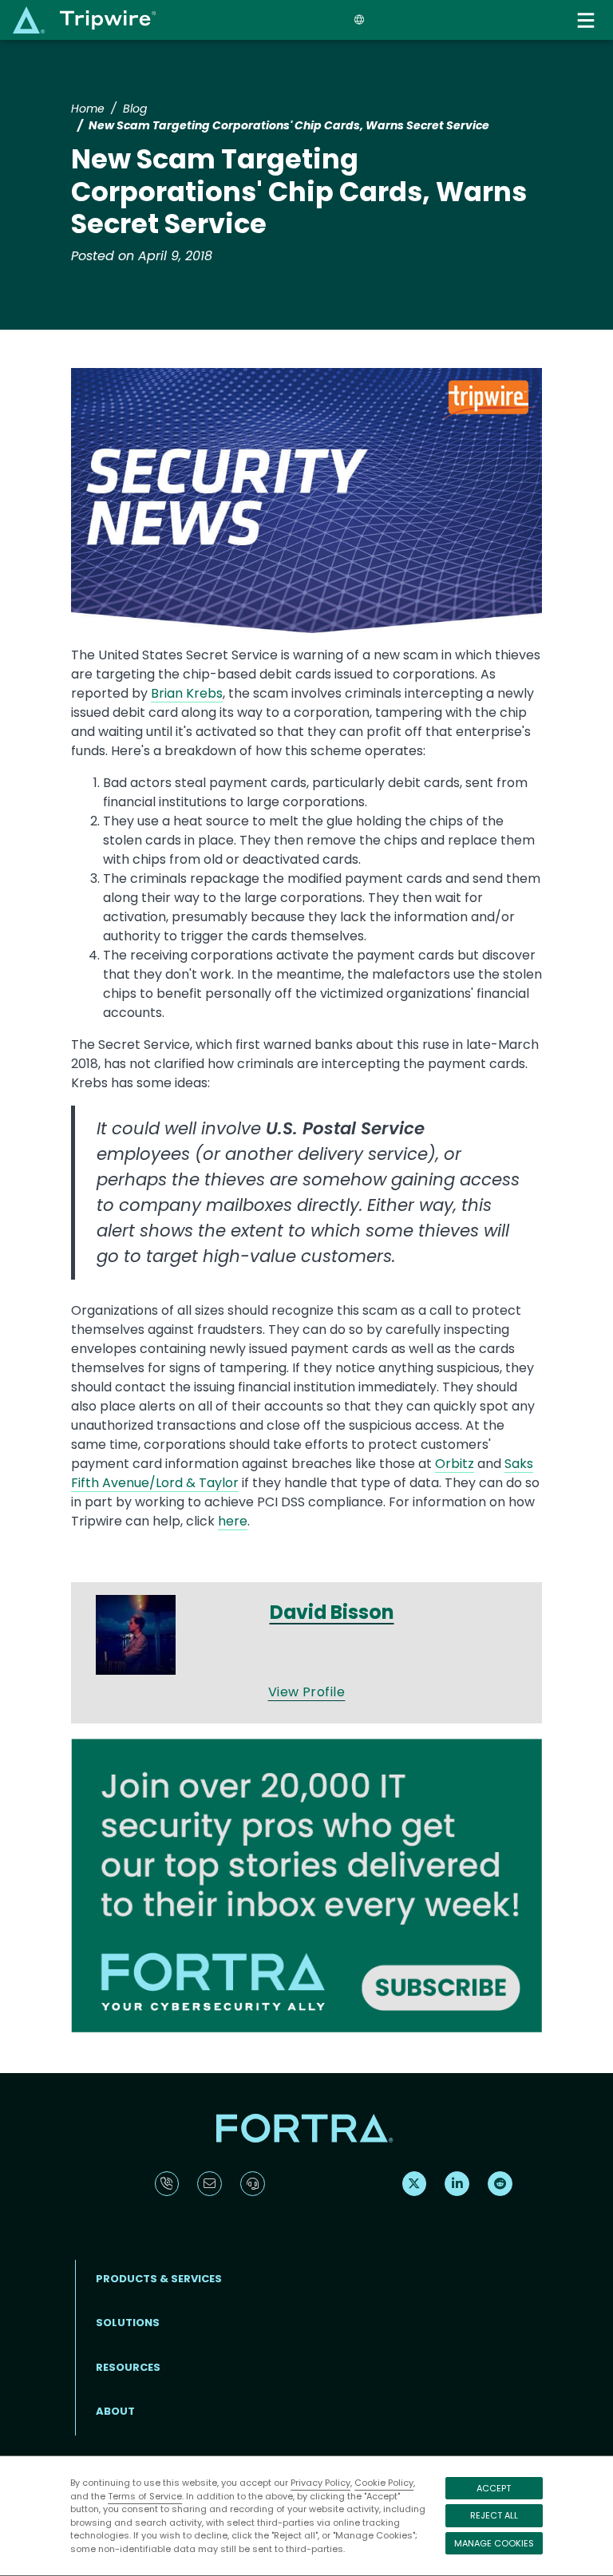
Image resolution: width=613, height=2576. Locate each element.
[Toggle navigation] (587, 20)
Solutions (128, 2323)
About (115, 2411)
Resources (128, 2367)
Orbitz (455, 1464)
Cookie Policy (384, 2483)
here (233, 1521)
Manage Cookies (494, 2543)
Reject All (494, 2515)
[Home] (84, 20)
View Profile (307, 1692)
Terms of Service (145, 2496)
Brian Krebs (187, 693)
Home (88, 109)
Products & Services (159, 2279)
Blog (135, 109)
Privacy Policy (320, 2483)
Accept (494, 2488)
